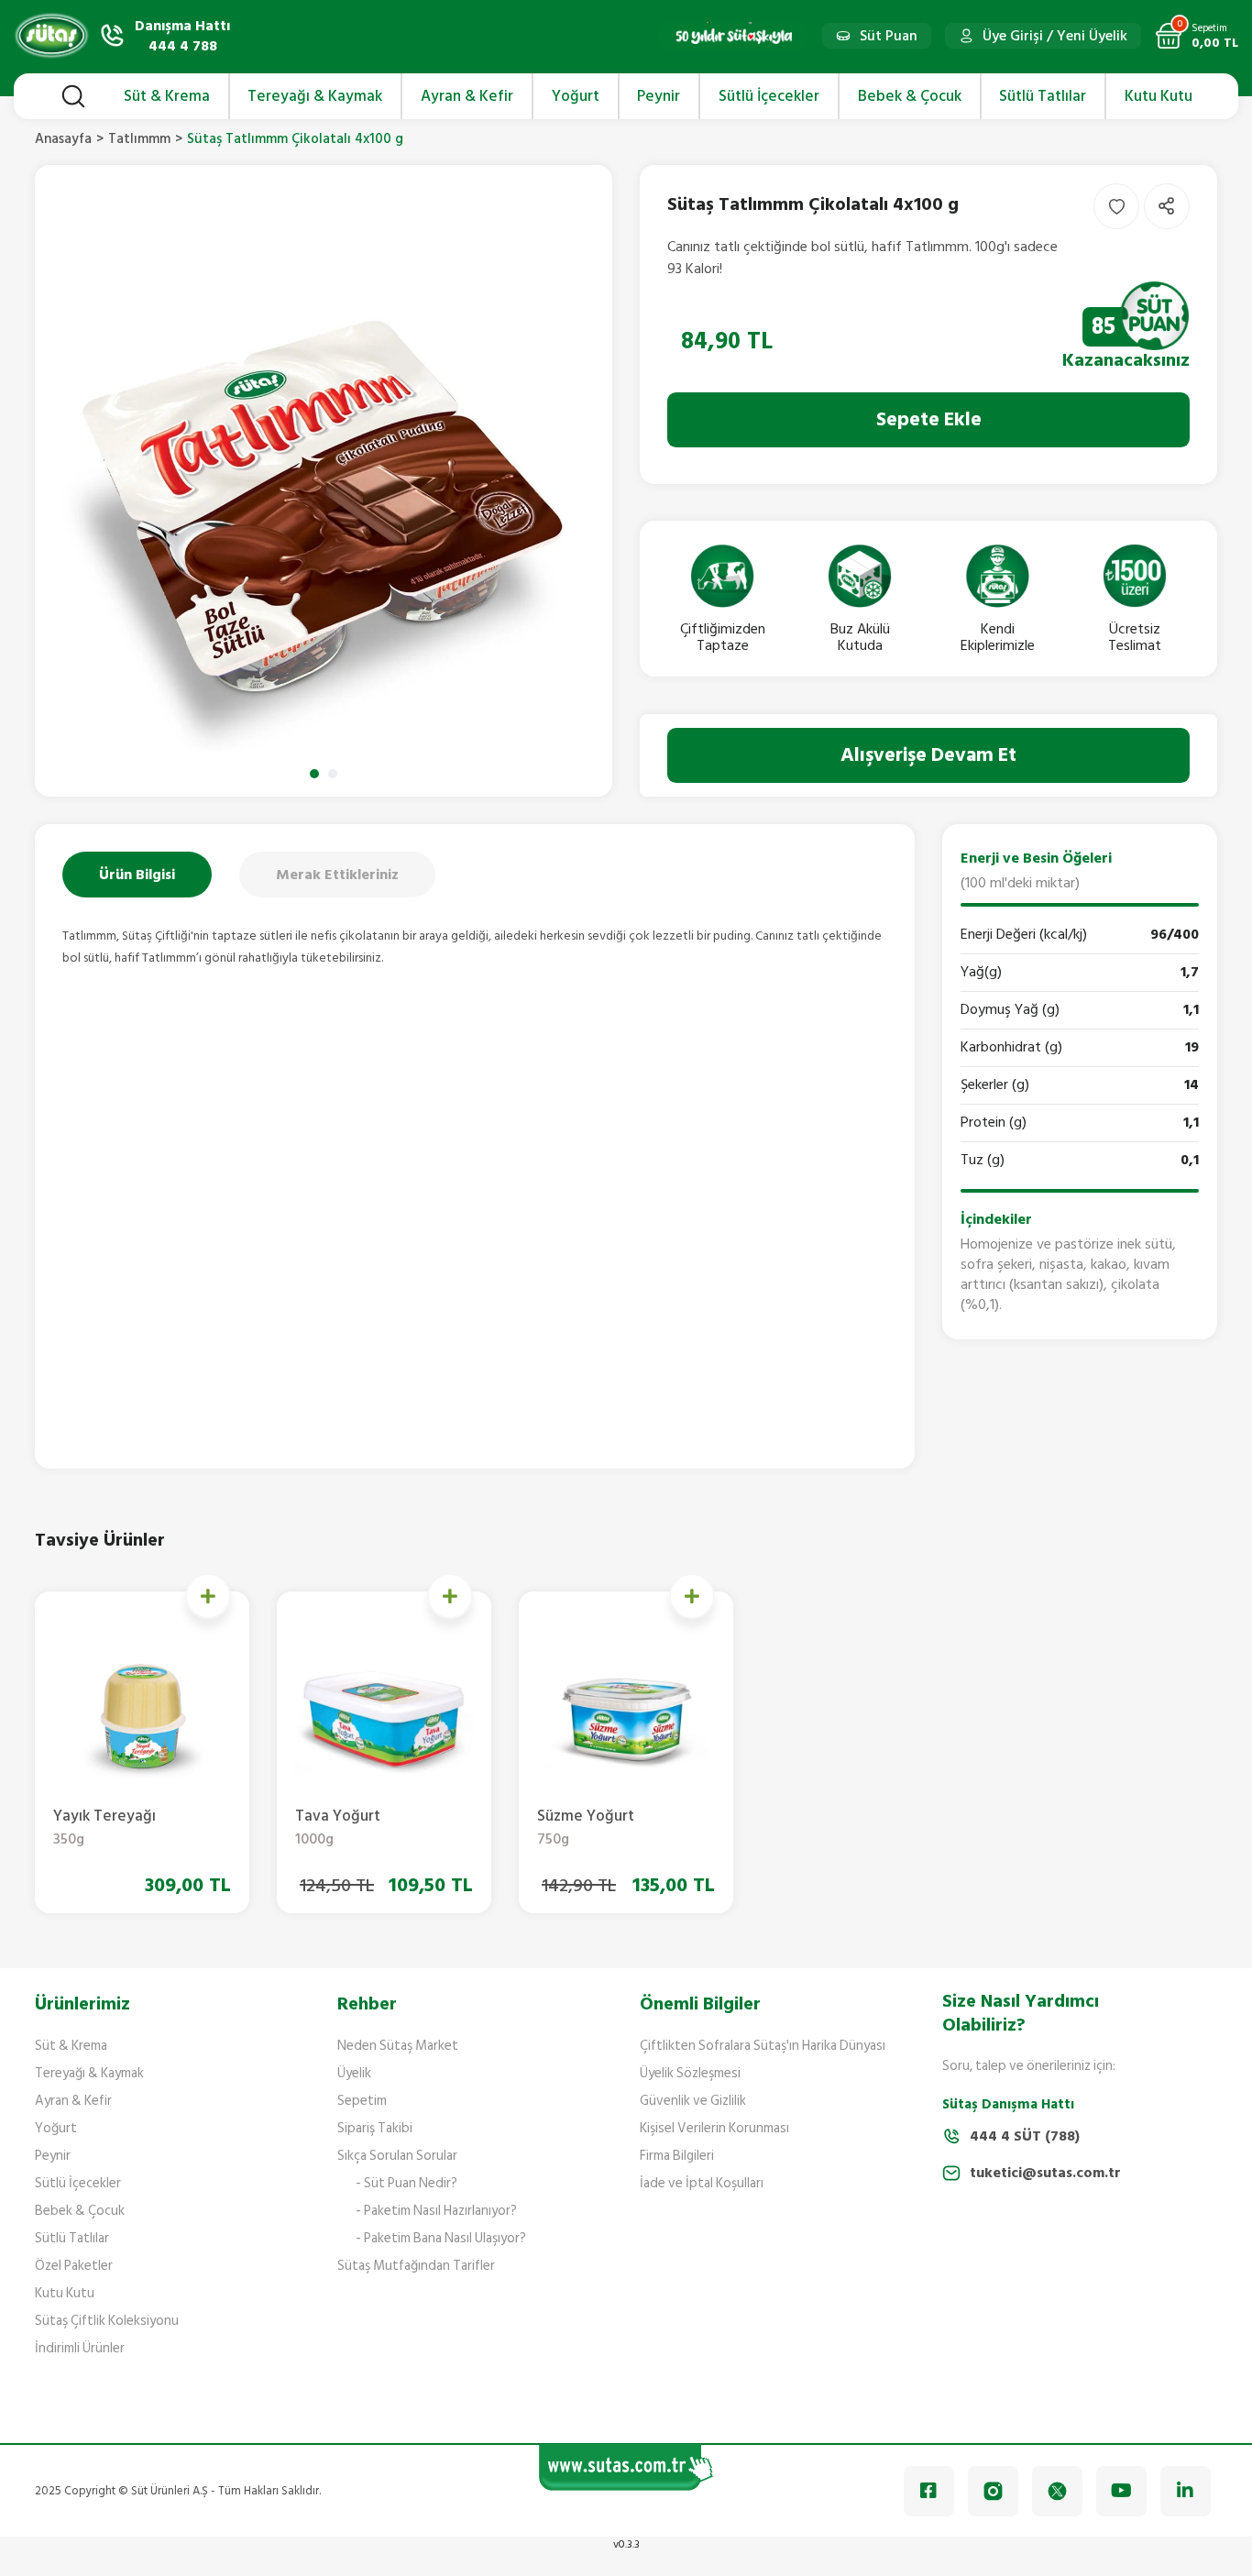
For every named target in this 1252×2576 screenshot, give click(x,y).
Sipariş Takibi (375, 2128)
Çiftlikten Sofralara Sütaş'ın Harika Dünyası (763, 2046)
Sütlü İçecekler (78, 2183)
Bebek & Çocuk (80, 2211)
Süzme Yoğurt (586, 1828)
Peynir (53, 2156)
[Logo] (51, 36)
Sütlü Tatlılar (72, 2238)
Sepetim (362, 2101)
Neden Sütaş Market (398, 2046)
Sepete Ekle (929, 419)
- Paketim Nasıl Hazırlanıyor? (436, 2211)
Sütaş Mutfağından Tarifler (416, 2266)
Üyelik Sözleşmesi (690, 2073)
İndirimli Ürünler (80, 2348)
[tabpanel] (324, 481)
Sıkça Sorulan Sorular (397, 2156)
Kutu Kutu (65, 2293)
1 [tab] (314, 774)
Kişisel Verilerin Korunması (714, 2128)
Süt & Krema (71, 2046)
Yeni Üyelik (1092, 36)
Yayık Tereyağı (104, 1828)
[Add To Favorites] (1116, 206)
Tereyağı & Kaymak (89, 2073)
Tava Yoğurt (338, 1828)
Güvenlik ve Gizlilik (693, 2101)
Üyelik (354, 2073)
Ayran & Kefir (73, 2101)
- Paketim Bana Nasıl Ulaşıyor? (441, 2238)
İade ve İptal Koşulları (702, 2183)
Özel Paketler (74, 2266)
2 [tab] (333, 774)
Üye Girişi (1013, 36)
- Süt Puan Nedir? (406, 2183)
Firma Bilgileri (677, 2156)
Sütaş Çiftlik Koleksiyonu (107, 2321)
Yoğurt (56, 2128)
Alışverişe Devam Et (928, 755)
